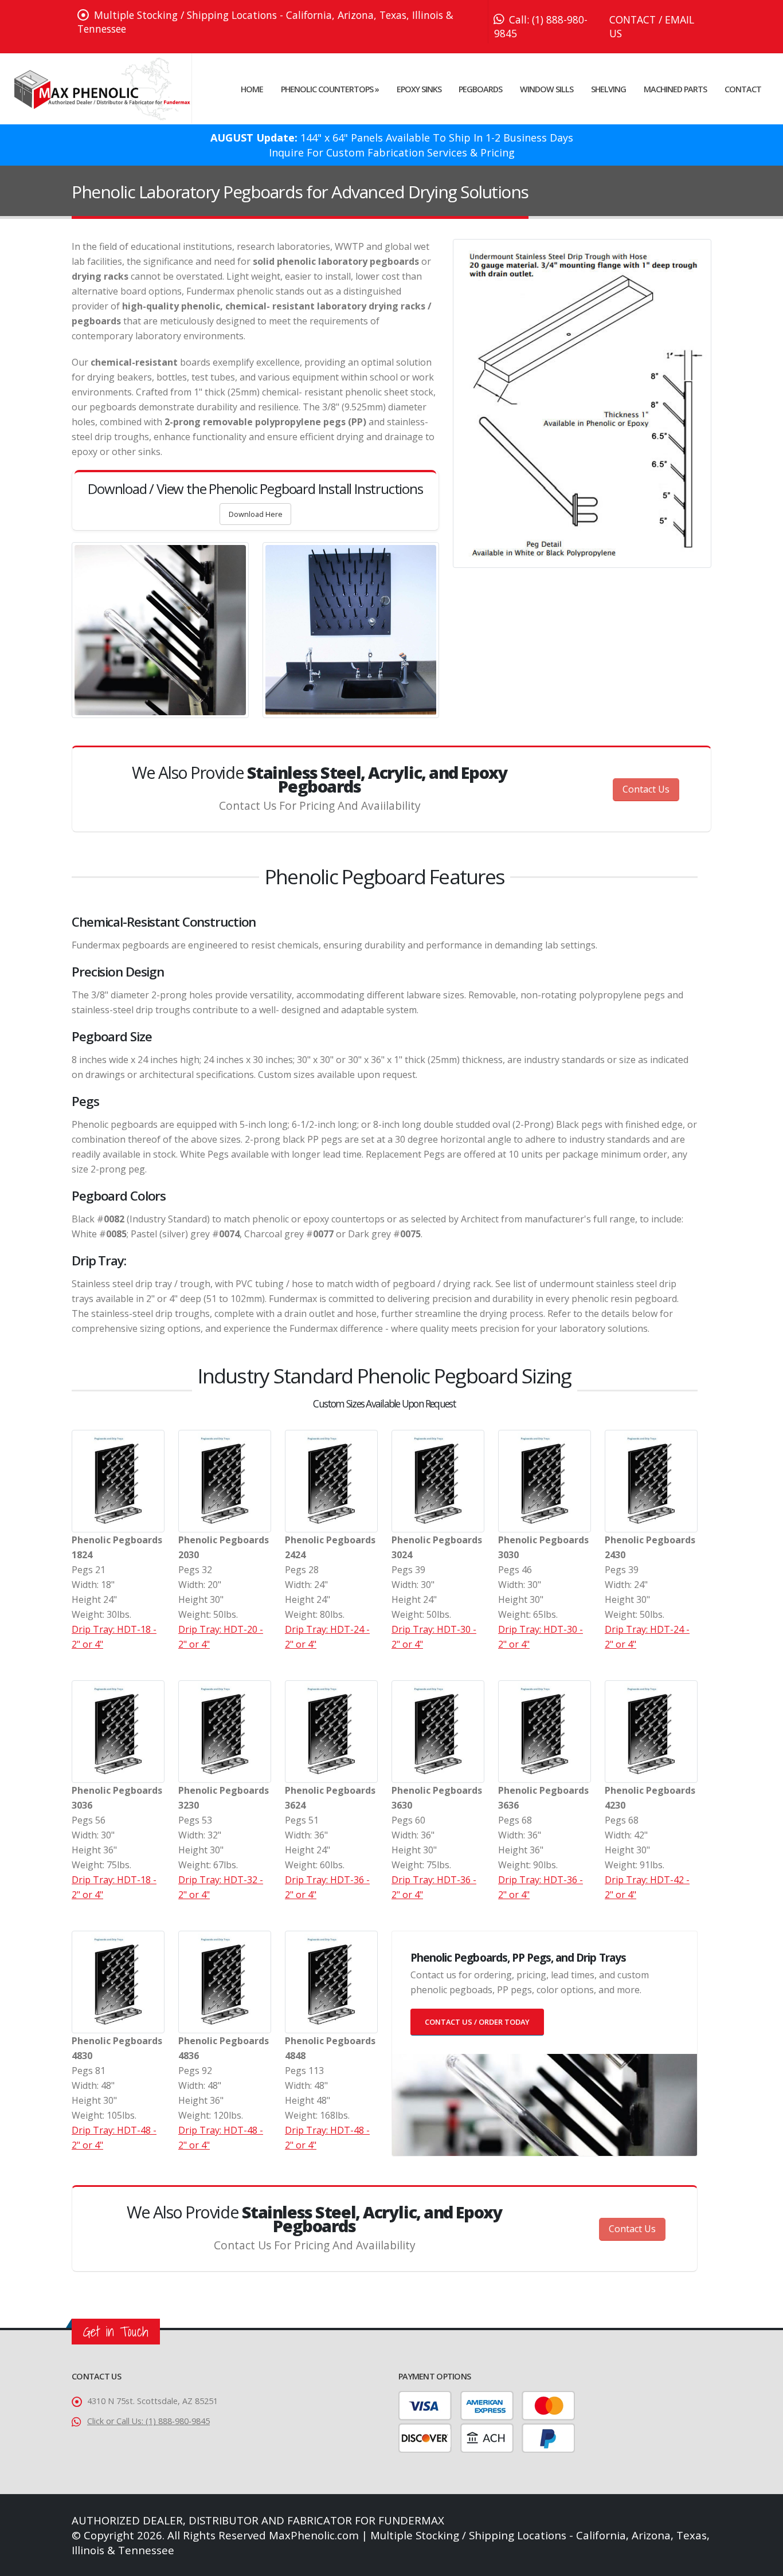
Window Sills (547, 89)
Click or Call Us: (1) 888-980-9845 (148, 2421)
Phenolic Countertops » (330, 89)
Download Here (256, 514)
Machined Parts (675, 89)
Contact (743, 89)
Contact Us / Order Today (477, 2022)
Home (252, 89)
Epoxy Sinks (419, 89)
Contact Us (646, 789)
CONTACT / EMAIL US (652, 26)
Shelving (608, 89)
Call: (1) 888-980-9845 (541, 26)
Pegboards (480, 89)
